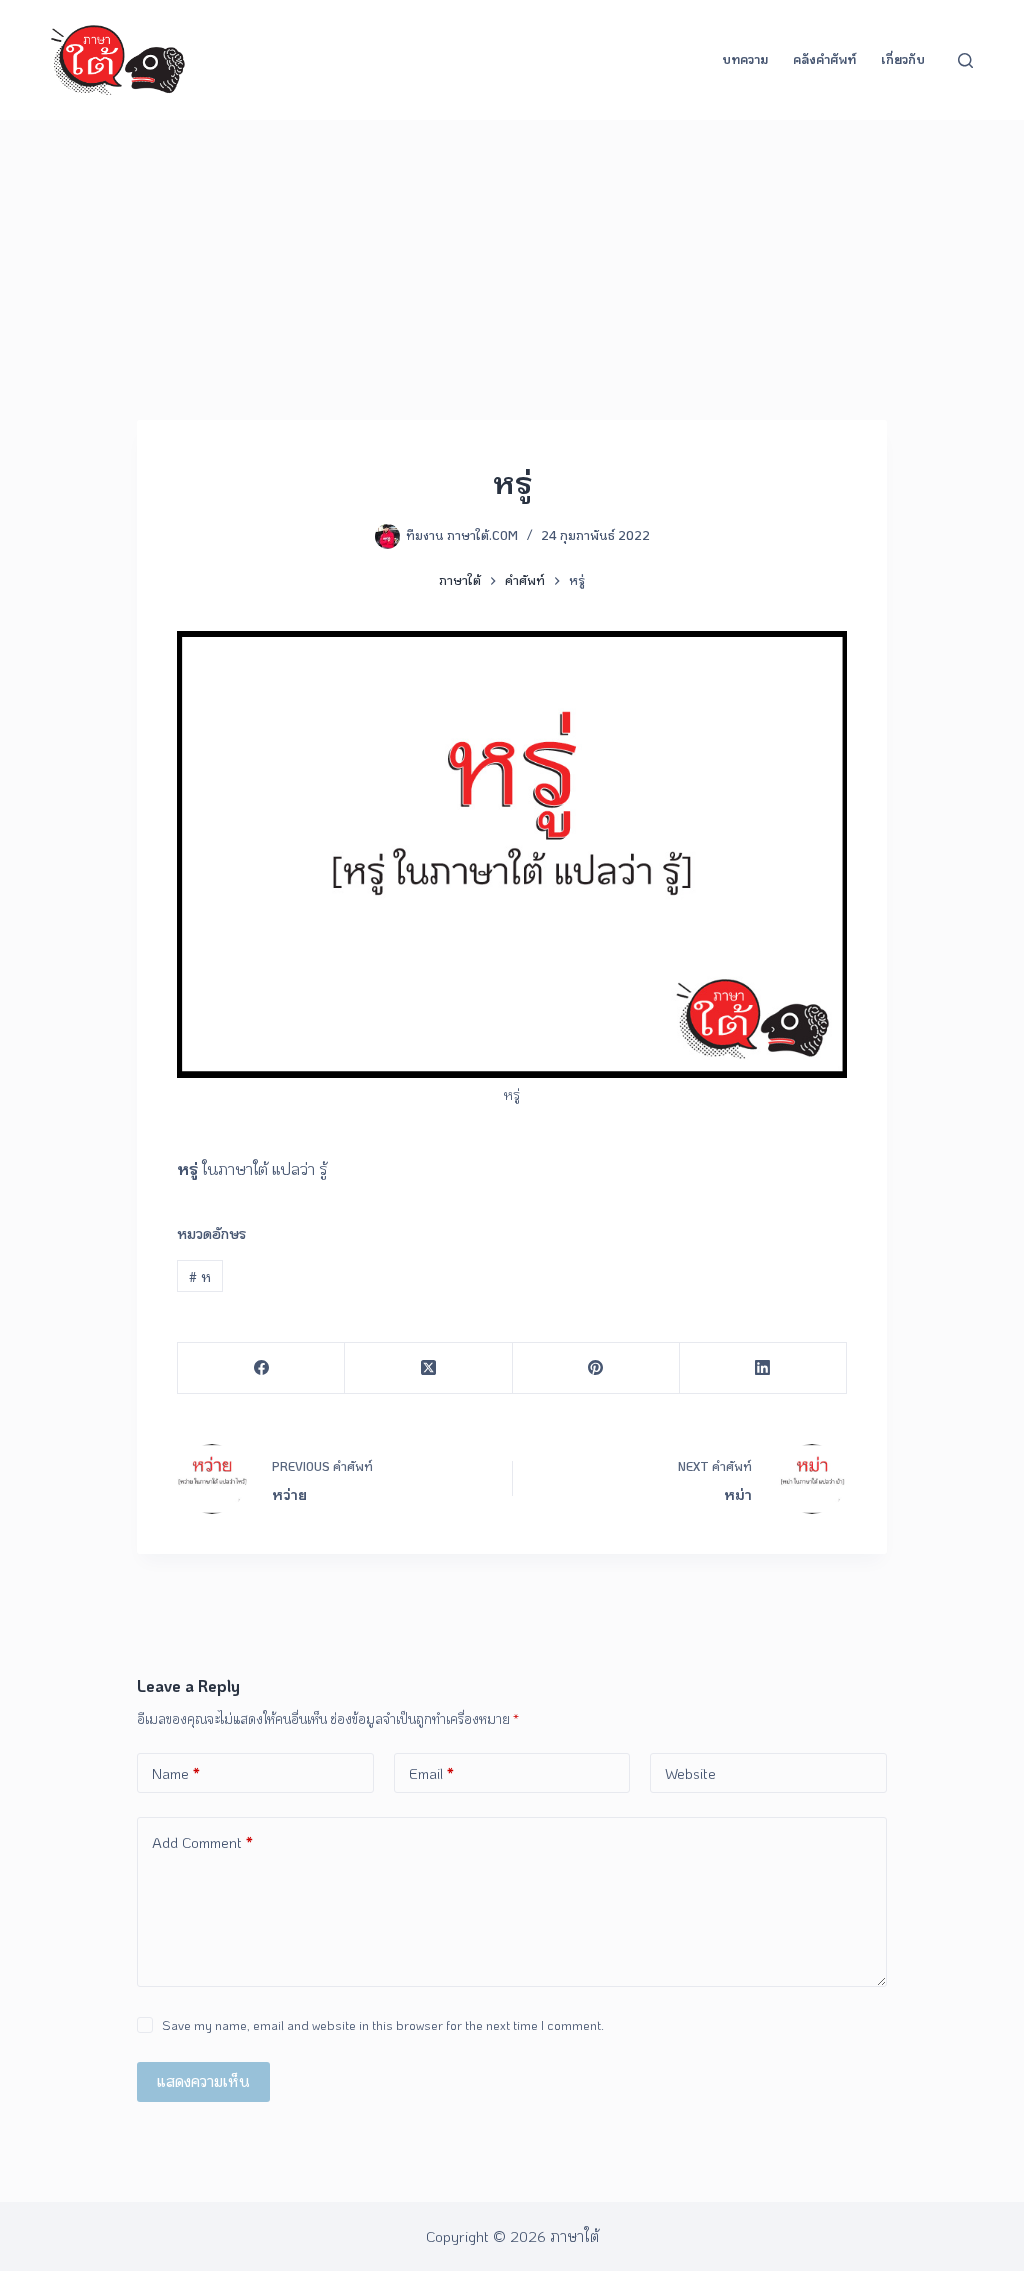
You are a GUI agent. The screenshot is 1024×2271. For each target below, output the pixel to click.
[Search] (965, 60)
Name (176, 1773)
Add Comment (202, 1842)
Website (690, 1773)
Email (431, 1773)
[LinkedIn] (763, 1368)
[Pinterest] (596, 1368)
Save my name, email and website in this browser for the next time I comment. (383, 2024)
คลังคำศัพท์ (824, 59)
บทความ (745, 59)
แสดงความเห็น (203, 2081)
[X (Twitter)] (428, 1368)
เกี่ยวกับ (903, 59)
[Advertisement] (512, 270)
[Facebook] (261, 1368)
